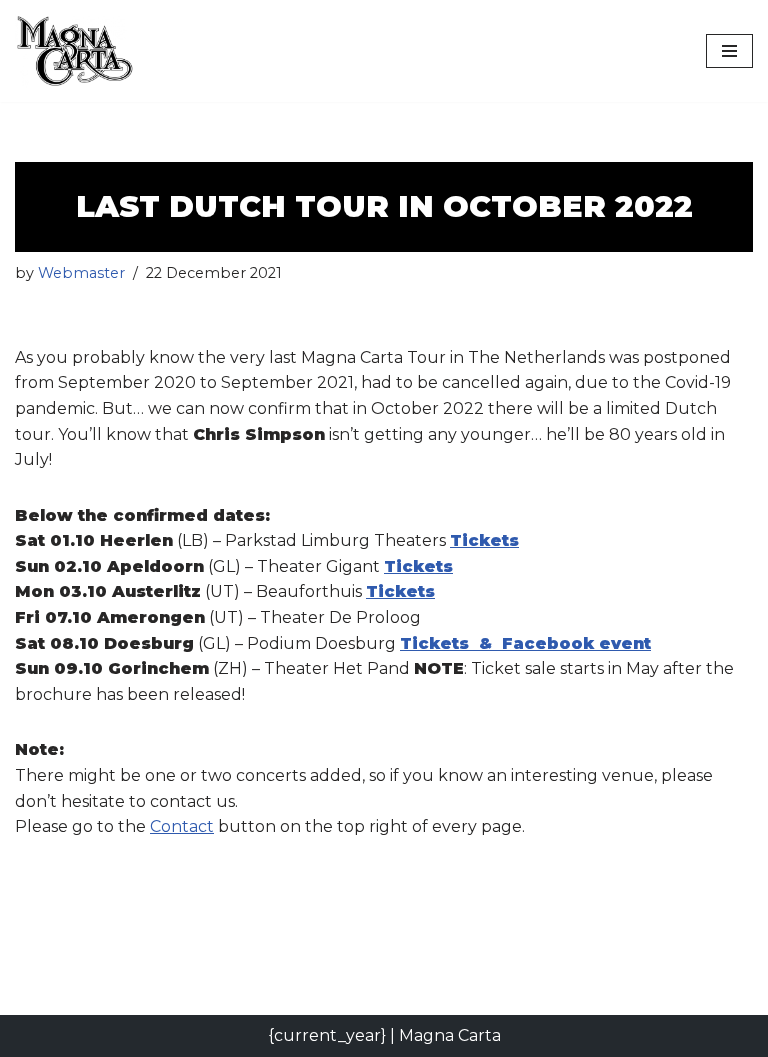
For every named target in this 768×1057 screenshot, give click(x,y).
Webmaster (81, 273)
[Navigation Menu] (729, 51)
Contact (182, 826)
